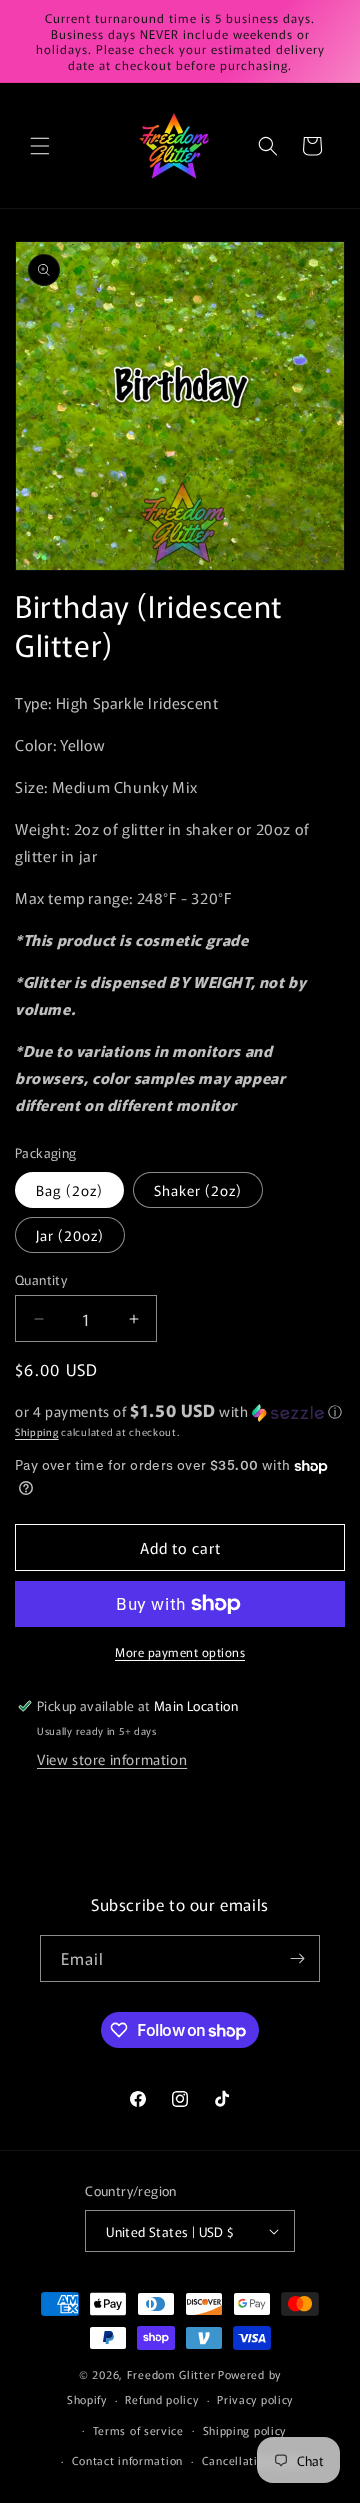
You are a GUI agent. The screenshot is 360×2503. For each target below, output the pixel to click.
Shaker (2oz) (198, 1190)
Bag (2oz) (69, 1190)
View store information (112, 1759)
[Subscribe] (297, 1958)
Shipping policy (245, 2430)
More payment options (180, 1651)
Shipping (37, 1431)
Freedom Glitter (171, 2374)
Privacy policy (255, 2399)
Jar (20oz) (70, 1235)
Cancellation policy (254, 2460)
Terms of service (138, 2430)
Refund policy (161, 2399)
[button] (40, 146)
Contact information (127, 2460)
